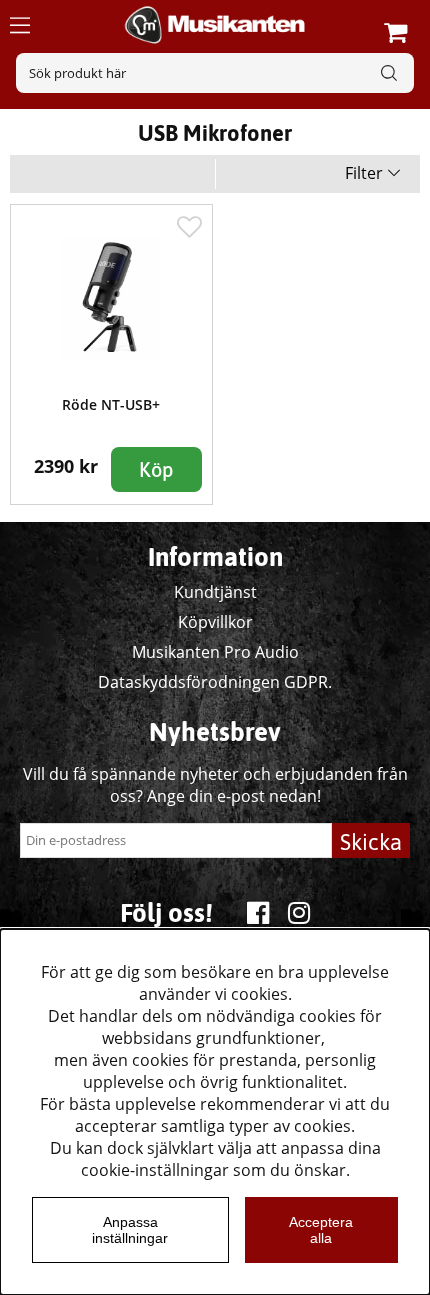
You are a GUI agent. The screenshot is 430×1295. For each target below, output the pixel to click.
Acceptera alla (321, 1230)
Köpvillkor (215, 622)
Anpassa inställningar (130, 1230)
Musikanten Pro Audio (215, 652)
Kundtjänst (215, 592)
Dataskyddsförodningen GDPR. (215, 682)
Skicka (371, 842)
